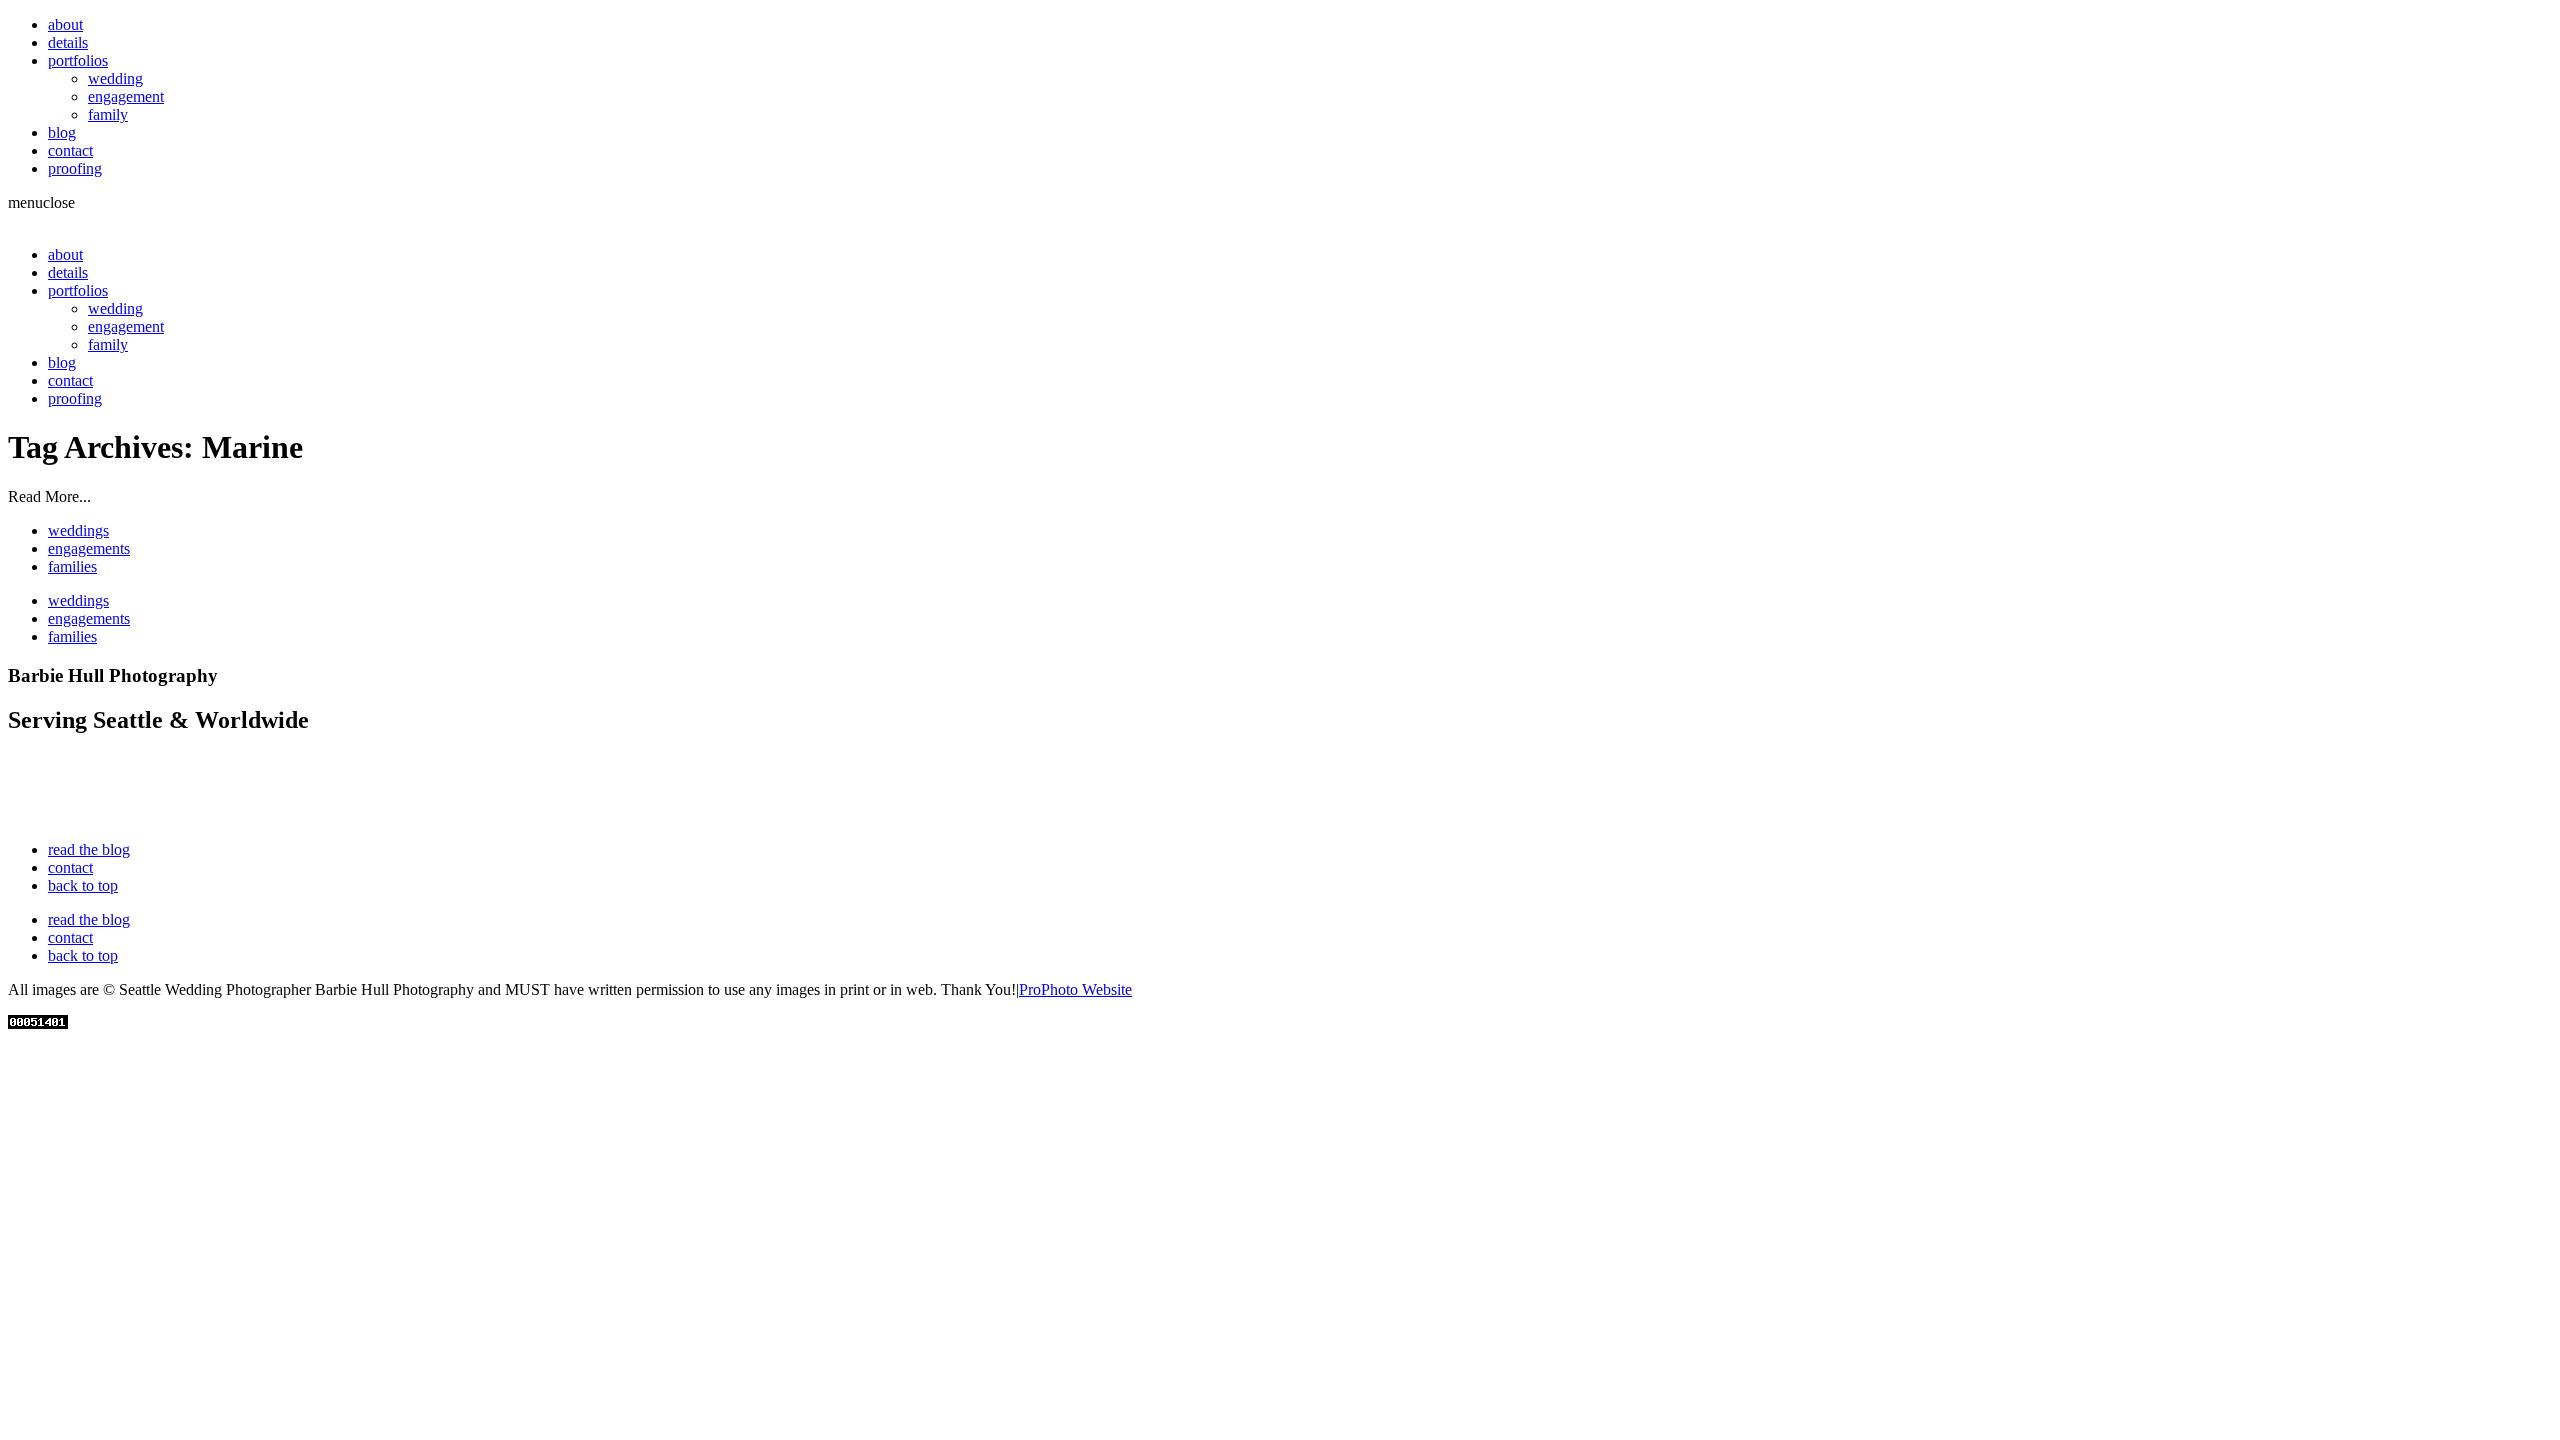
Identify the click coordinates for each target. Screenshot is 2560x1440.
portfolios (78, 60)
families (72, 566)
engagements (89, 548)
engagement (126, 96)
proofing (75, 168)
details (68, 42)
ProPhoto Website (1075, 989)
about (65, 24)
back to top (83, 885)
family (108, 114)
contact (70, 150)
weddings (78, 530)
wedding (115, 78)
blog (62, 132)
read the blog (89, 849)
